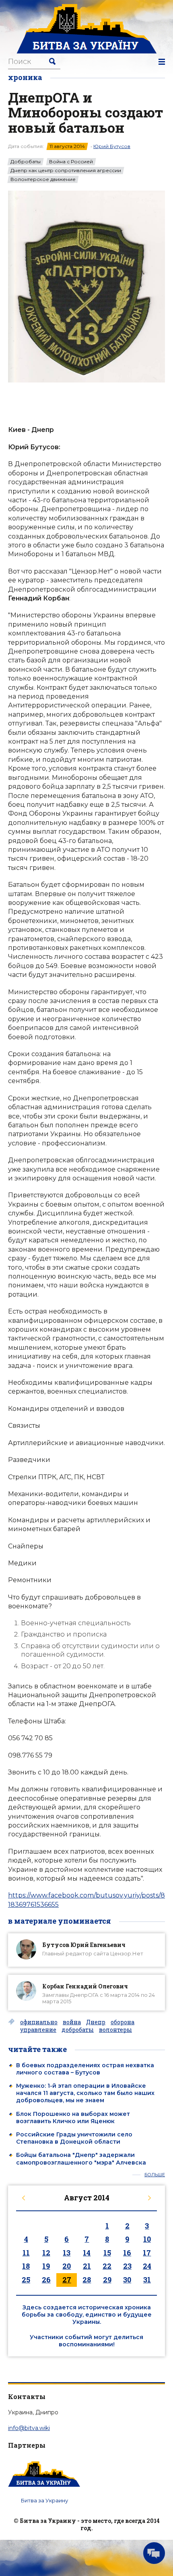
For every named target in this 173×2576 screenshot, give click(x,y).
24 (147, 2266)
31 (147, 2280)
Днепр (96, 2022)
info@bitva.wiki (29, 2428)
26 (46, 2280)
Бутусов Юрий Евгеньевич (84, 1945)
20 (67, 2266)
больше (155, 2175)
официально (39, 2022)
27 (67, 2280)
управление (38, 2030)
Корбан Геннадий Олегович (85, 1986)
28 (87, 2280)
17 (147, 2253)
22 (107, 2266)
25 (26, 2280)
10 (147, 2239)
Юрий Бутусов (112, 146)
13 (67, 2253)
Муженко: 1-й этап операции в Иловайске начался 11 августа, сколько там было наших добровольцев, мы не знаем (85, 2093)
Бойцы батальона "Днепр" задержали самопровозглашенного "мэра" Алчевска (81, 2159)
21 (87, 2266)
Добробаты (26, 162)
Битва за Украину (44, 2500)
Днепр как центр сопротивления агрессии (66, 171)
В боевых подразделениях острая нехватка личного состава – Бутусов (85, 2069)
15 (107, 2253)
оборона (123, 2022)
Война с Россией (71, 162)
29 (107, 2280)
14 (87, 2253)
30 (127, 2280)
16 (127, 2253)
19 (46, 2266)
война (72, 2022)
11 (26, 2253)
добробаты (78, 2030)
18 (26, 2266)
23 (127, 2266)
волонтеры (115, 2030)
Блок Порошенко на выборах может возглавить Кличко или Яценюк (73, 2118)
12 (46, 2253)
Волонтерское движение (43, 179)
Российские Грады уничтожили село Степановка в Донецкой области (74, 2138)
